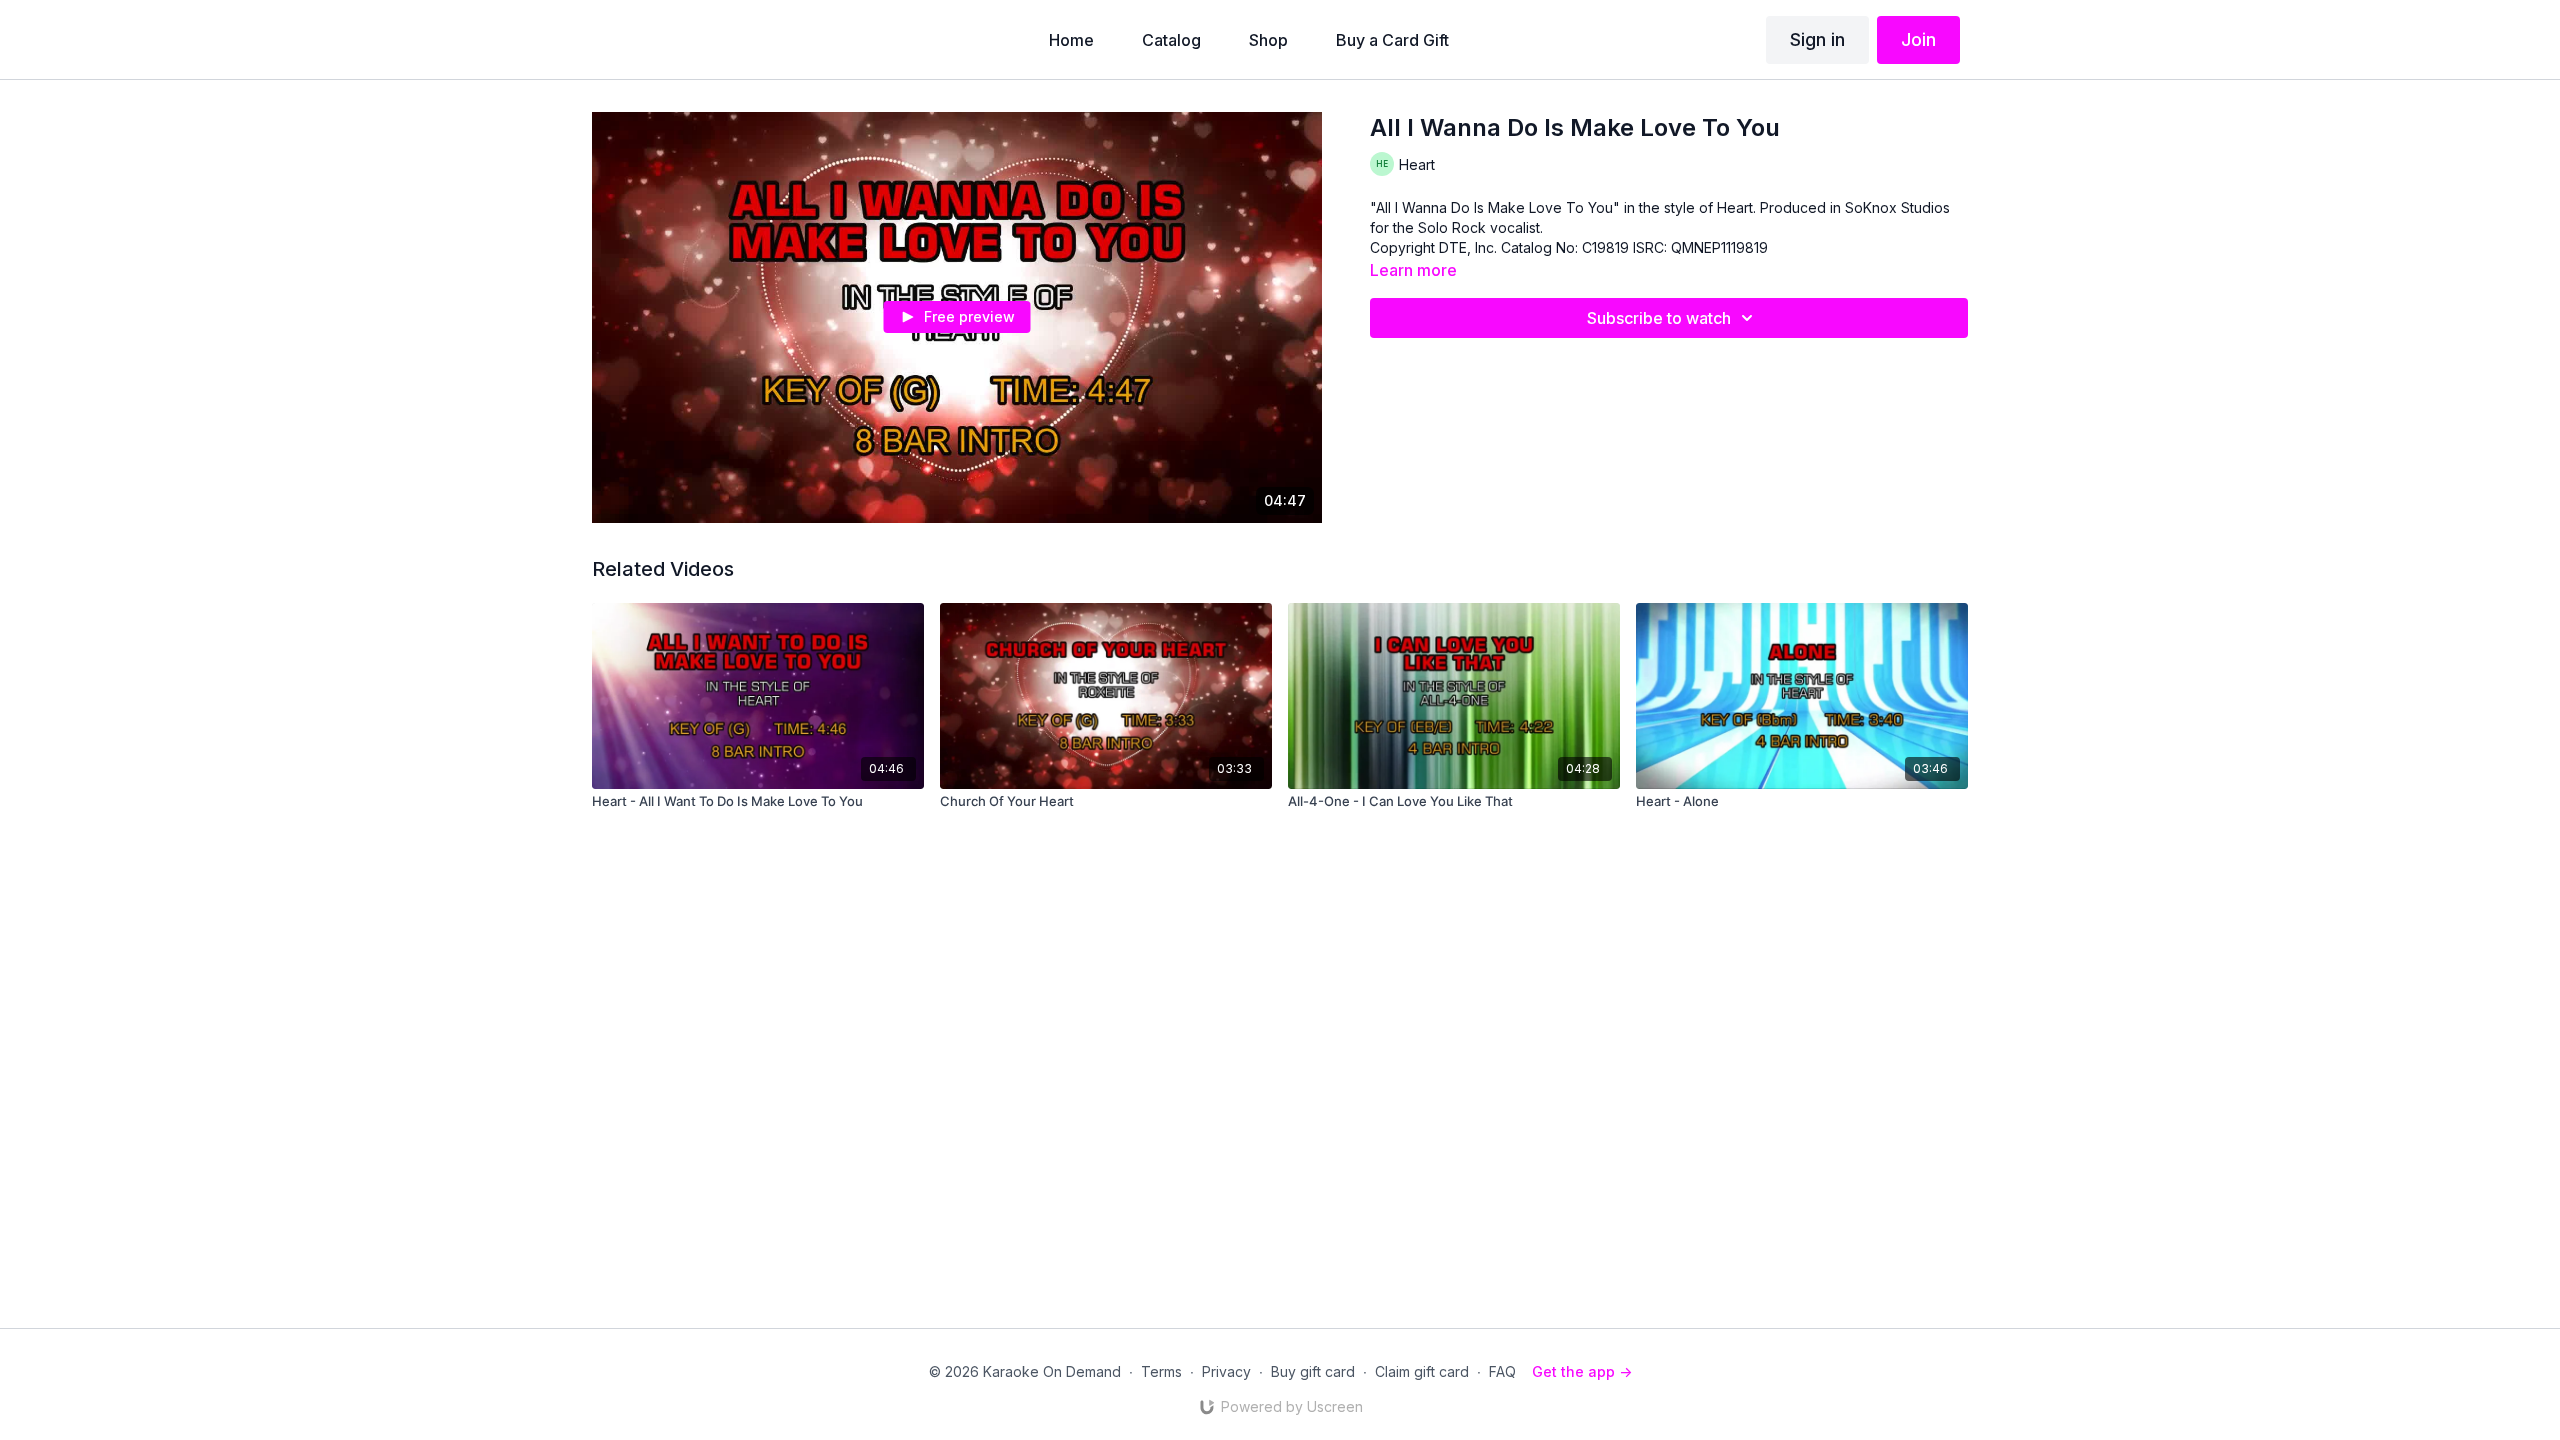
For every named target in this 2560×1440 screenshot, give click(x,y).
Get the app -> (1582, 1371)
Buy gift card (1313, 1371)
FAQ (1502, 1371)
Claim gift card (1422, 1371)
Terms (1161, 1371)
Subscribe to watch (1659, 318)
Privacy (1226, 1371)
